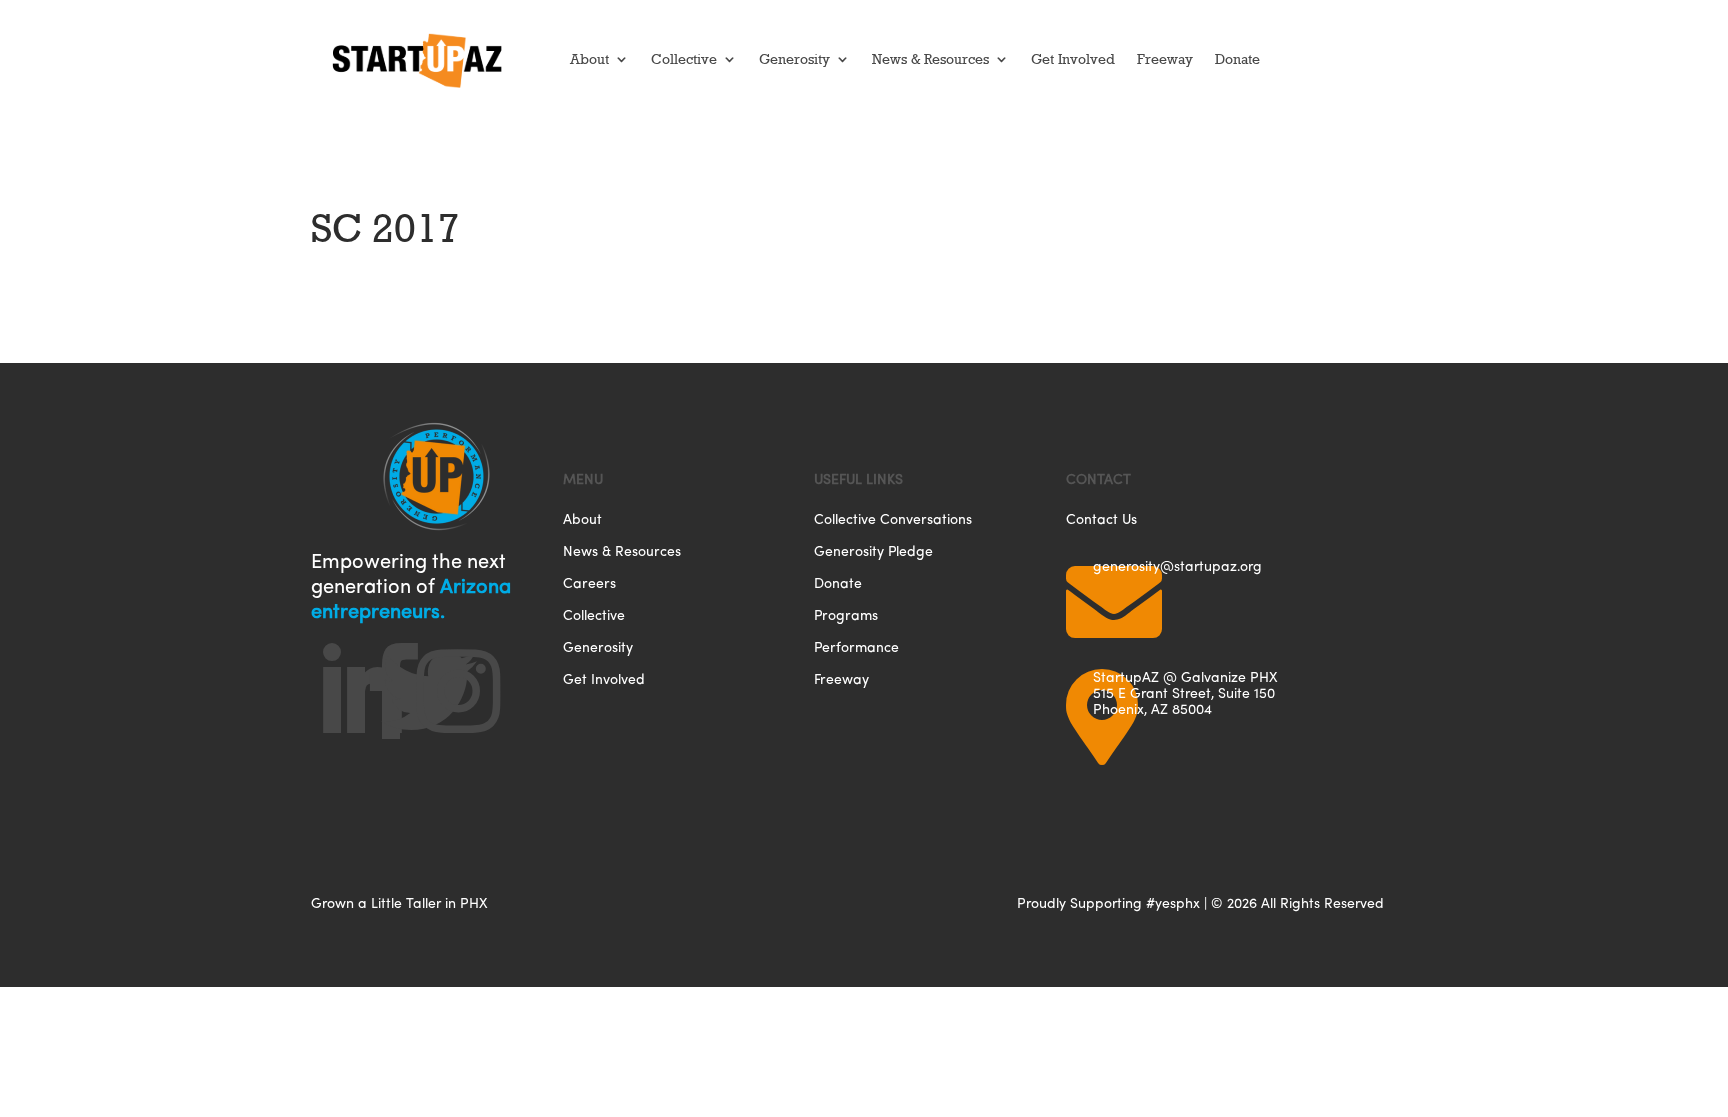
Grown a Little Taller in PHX (399, 902)
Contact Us (1101, 520)
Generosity (794, 59)
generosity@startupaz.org (1177, 565)
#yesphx (1173, 902)
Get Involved (1073, 59)
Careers (589, 584)
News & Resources (930, 59)
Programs (846, 616)
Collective (684, 59)
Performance (856, 648)
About (589, 59)
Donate (1237, 59)
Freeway (1165, 59)
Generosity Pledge (873, 552)
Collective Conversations (893, 520)
